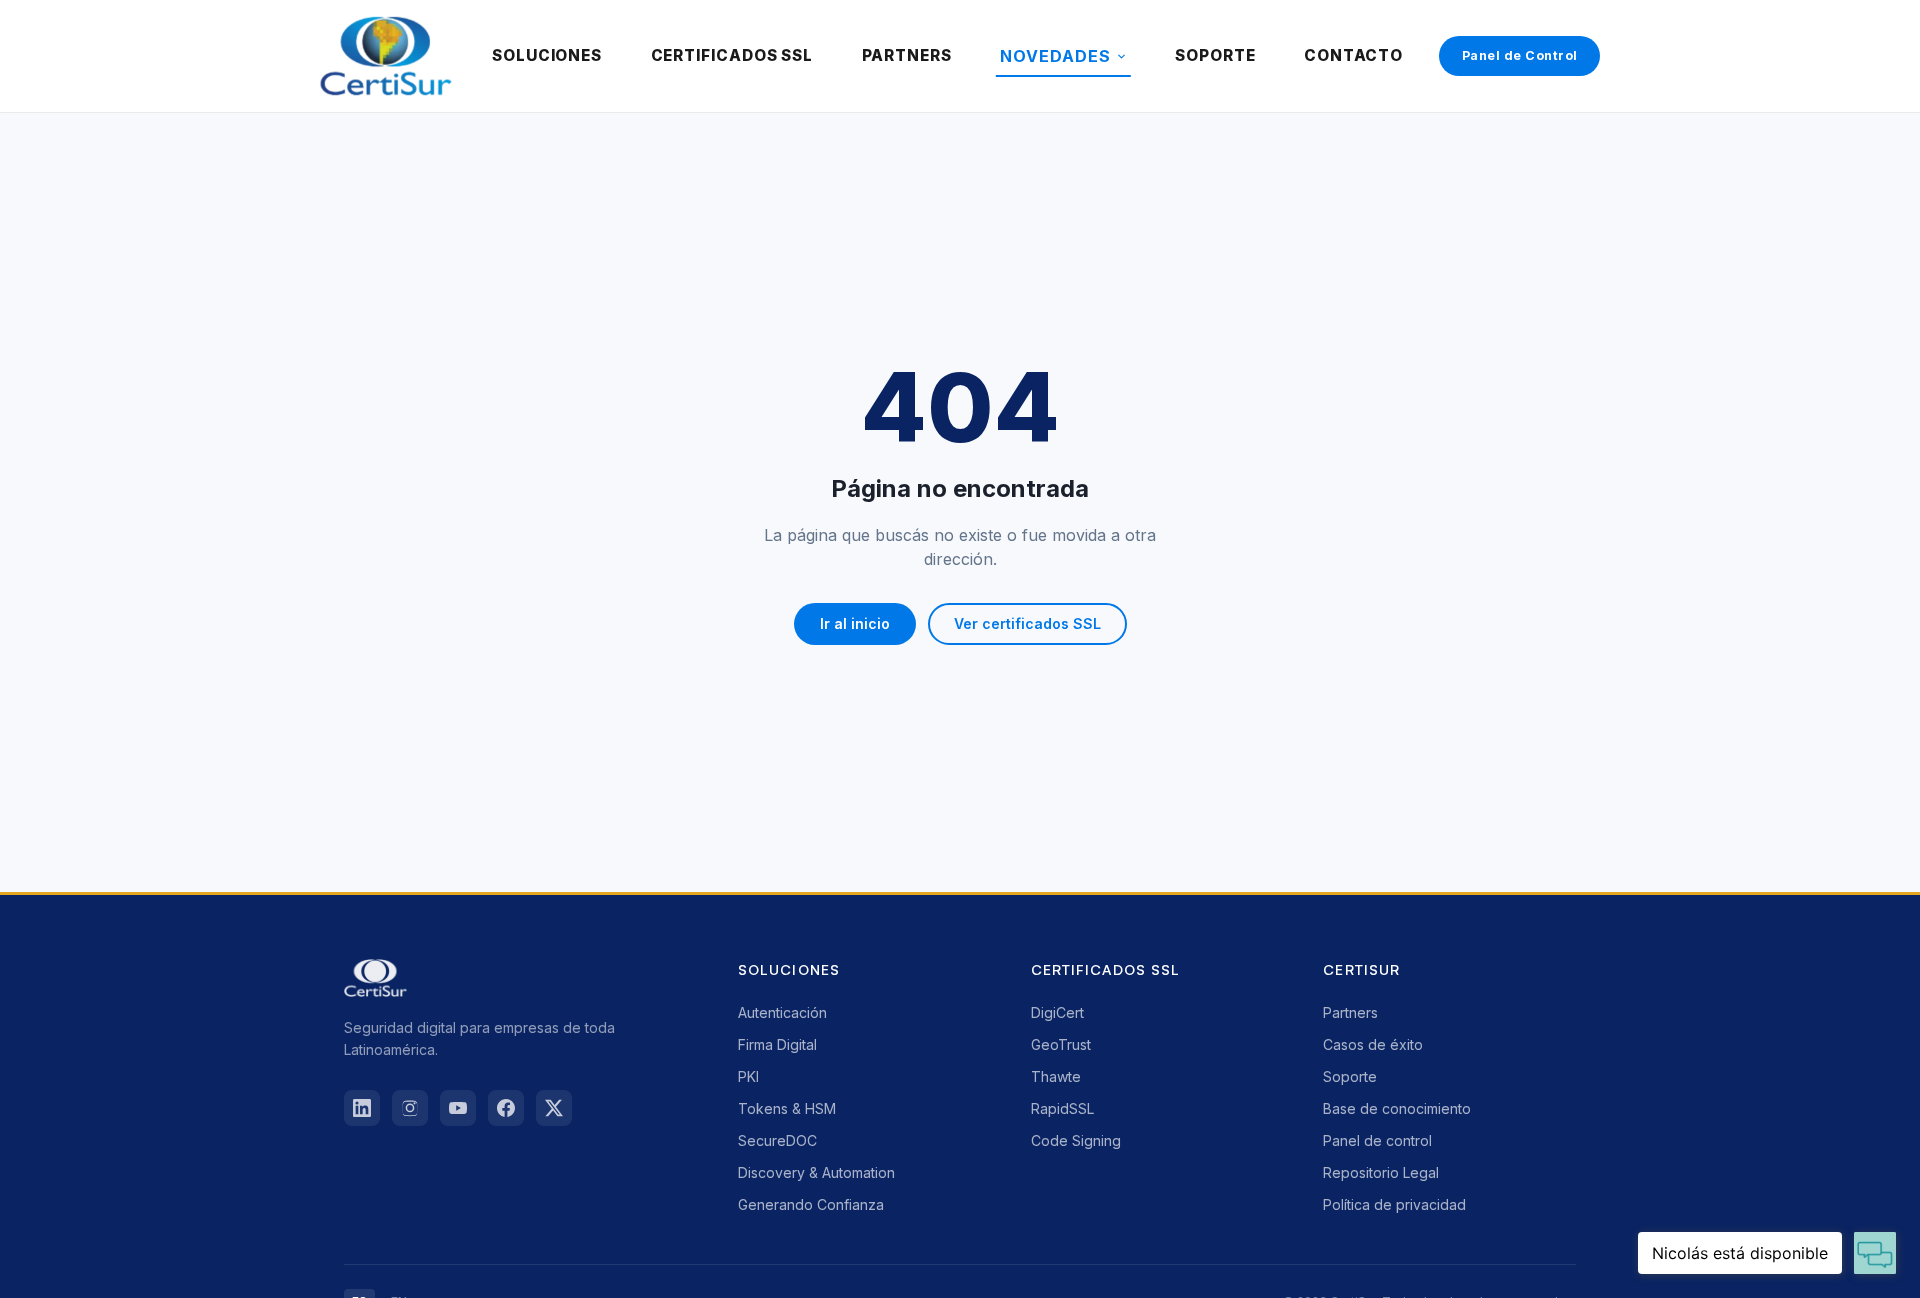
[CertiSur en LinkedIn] (362, 1108)
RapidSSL (1062, 1108)
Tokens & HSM (787, 1108)
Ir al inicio (855, 623)
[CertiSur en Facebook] (506, 1108)
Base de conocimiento (1397, 1108)
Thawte (1056, 1076)
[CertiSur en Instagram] (410, 1108)
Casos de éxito (1373, 1044)
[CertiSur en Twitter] (554, 1108)
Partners (1350, 1012)
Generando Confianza (811, 1204)
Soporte (1350, 1076)
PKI (748, 1076)
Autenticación (782, 1012)
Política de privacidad (1394, 1204)
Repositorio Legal (1381, 1172)
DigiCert (1057, 1012)
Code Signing (1076, 1140)
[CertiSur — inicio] (386, 56)
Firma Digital (777, 1044)
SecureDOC (777, 1140)
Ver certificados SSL (1027, 623)
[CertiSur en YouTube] (458, 1108)
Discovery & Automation (816, 1172)
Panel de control (1377, 1140)
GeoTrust (1061, 1044)
